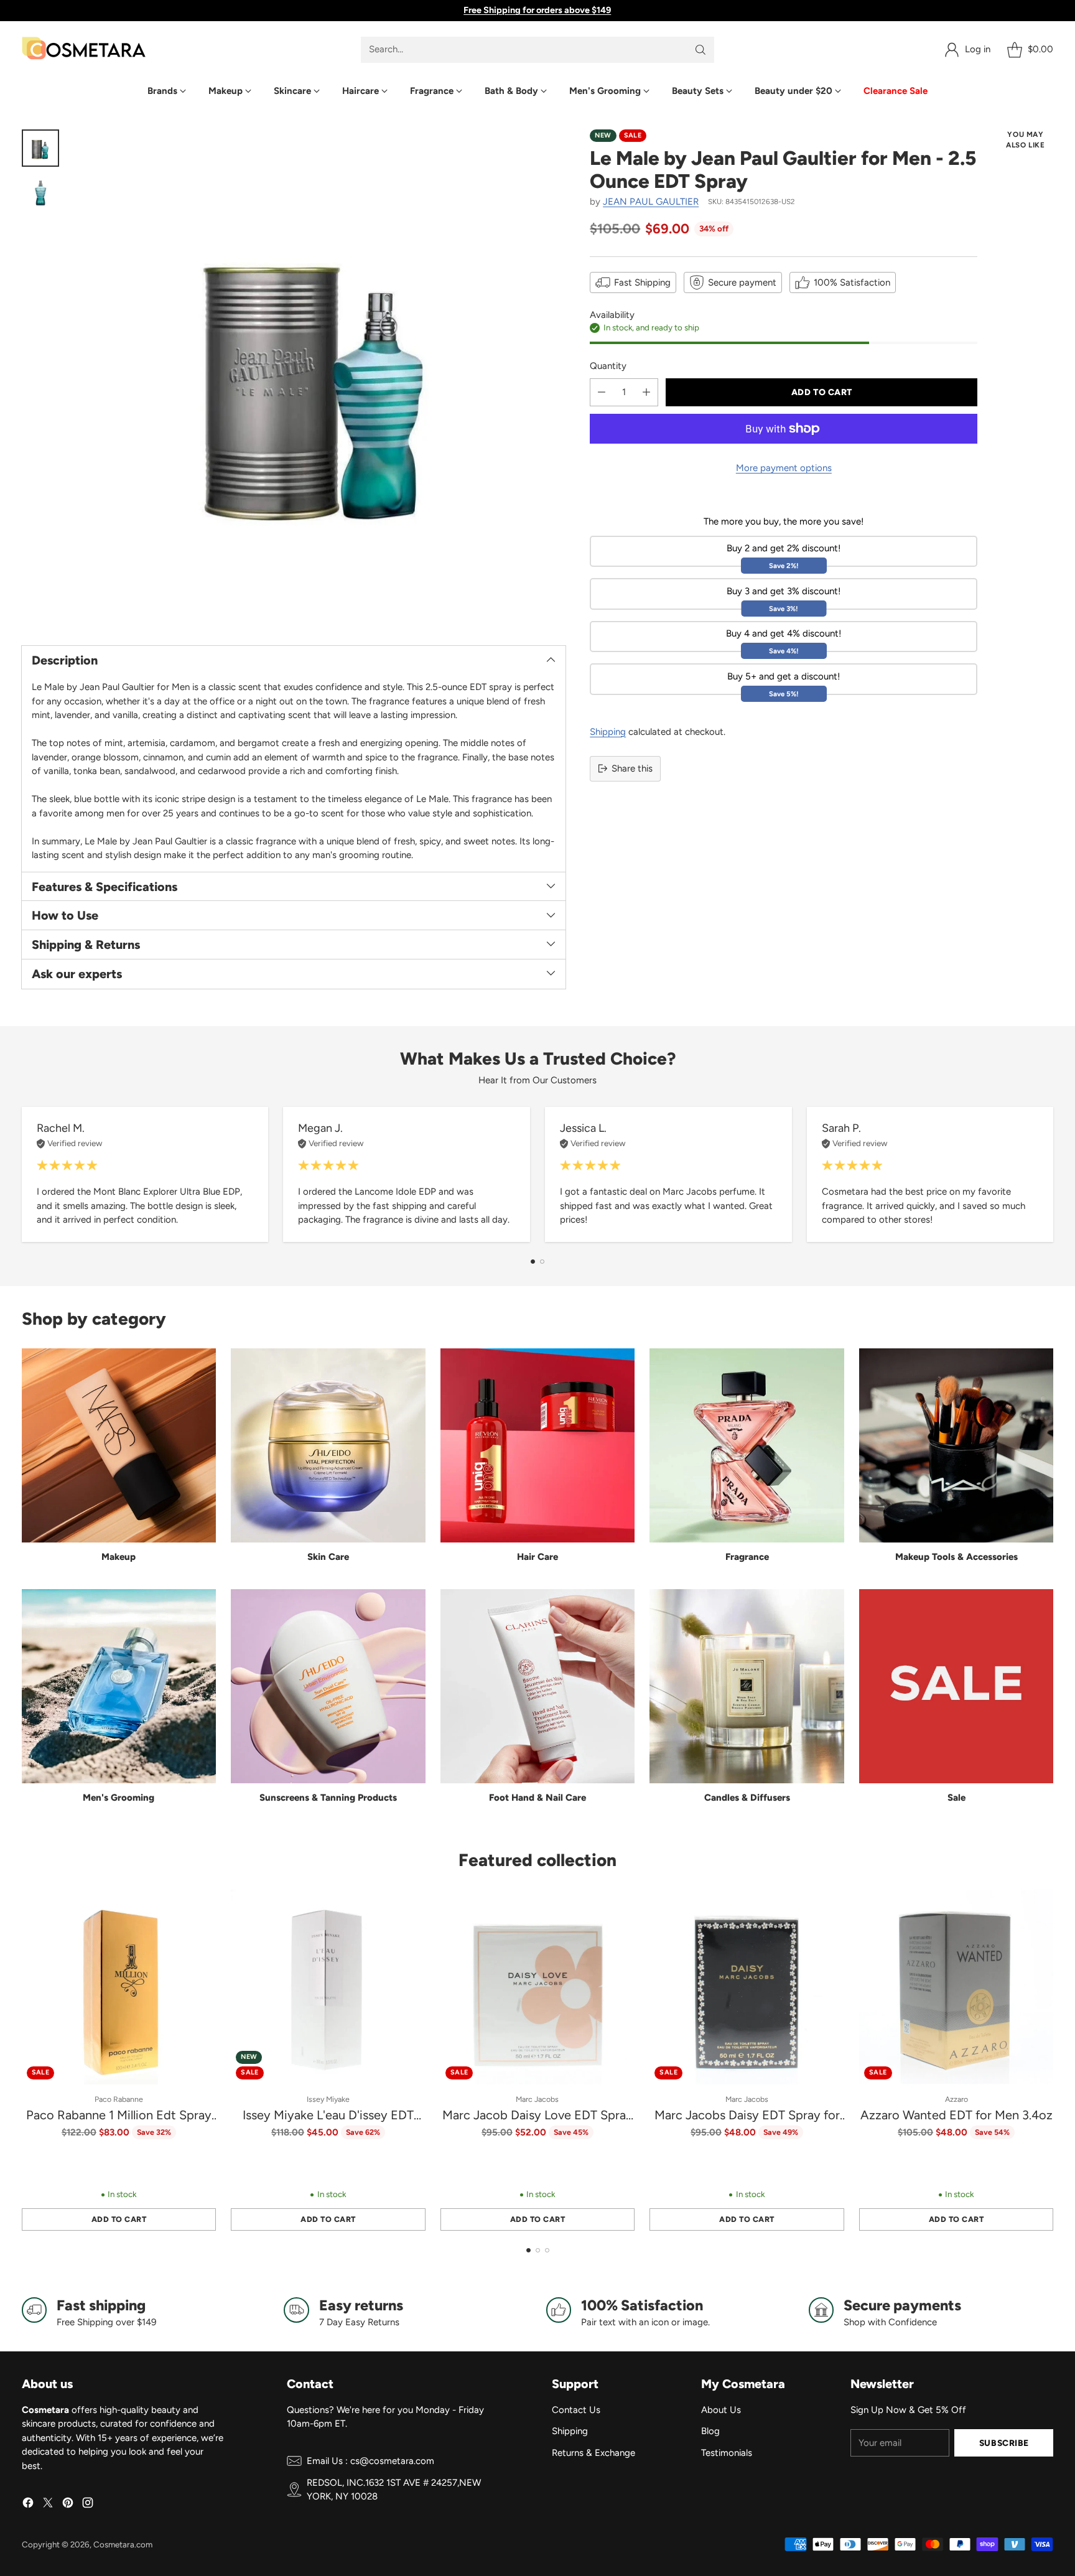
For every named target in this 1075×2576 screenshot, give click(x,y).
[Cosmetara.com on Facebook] (28, 2505)
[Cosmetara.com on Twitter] (48, 2505)
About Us (721, 2410)
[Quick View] (200, 1906)
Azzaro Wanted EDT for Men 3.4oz (956, 2115)
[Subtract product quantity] (602, 392)
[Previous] (26, 1174)
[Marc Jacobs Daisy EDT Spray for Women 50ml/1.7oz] (747, 1987)
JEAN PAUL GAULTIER (651, 202)
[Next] (1049, 1174)
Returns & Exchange (593, 2453)
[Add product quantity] (646, 392)
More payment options (784, 468)
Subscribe (1004, 2443)
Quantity (608, 366)
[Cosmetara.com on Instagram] (88, 2505)
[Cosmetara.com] (84, 49)
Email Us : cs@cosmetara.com (370, 2461)
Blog (710, 2431)
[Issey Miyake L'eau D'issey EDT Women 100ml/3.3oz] (328, 1987)
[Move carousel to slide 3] (547, 2250)
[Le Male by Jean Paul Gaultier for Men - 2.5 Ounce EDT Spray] (319, 377)
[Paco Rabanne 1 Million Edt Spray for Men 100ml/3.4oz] (119, 1987)
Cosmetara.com (123, 2544)
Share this (632, 768)
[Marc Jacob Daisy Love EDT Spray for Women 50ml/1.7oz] (538, 1987)
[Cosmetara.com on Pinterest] (68, 2505)
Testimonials (727, 2453)
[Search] (700, 50)
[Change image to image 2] (40, 193)
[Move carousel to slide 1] (533, 1262)
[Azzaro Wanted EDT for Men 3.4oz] (956, 1987)
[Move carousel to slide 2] (542, 1262)
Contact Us (576, 2410)
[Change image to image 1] (40, 148)
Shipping (608, 732)
